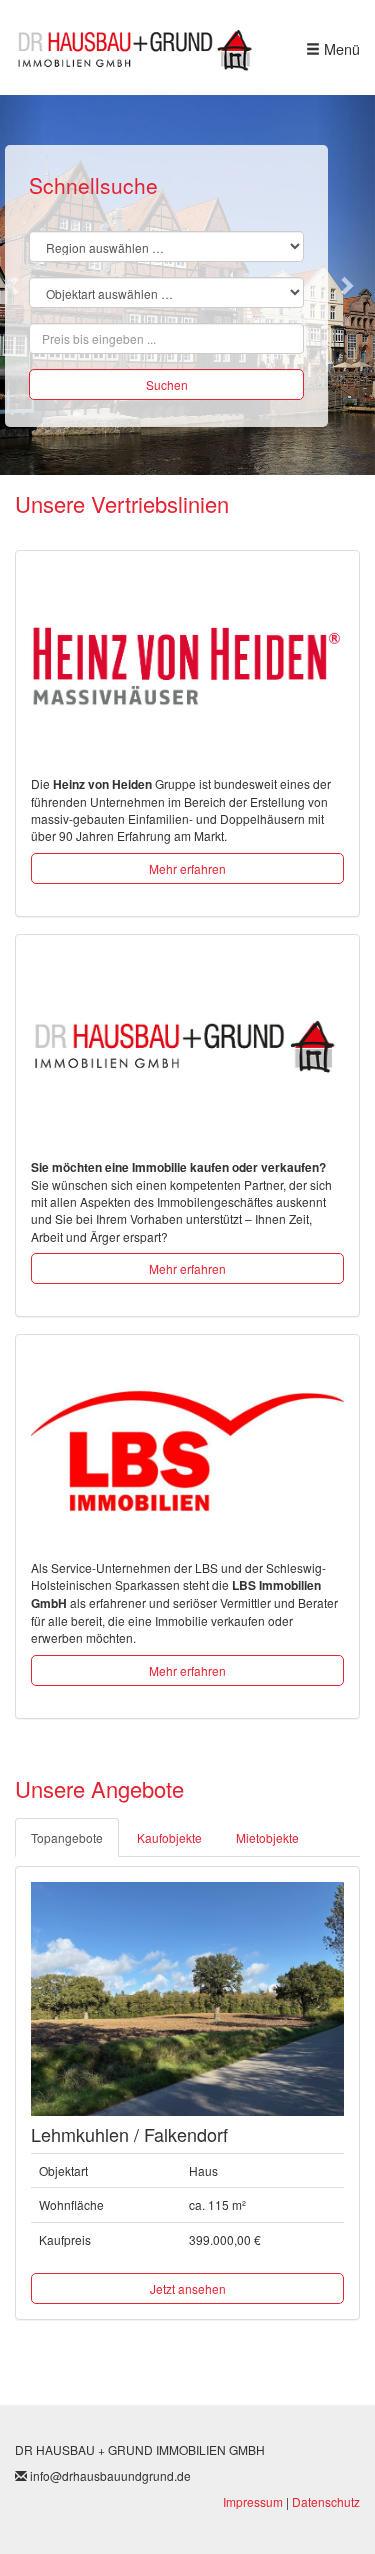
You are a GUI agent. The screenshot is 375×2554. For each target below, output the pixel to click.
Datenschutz (326, 2501)
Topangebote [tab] (67, 1837)
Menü (340, 49)
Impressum (253, 2501)
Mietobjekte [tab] (267, 1837)
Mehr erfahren (187, 868)
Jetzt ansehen (188, 2288)
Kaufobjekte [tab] (169, 1837)
